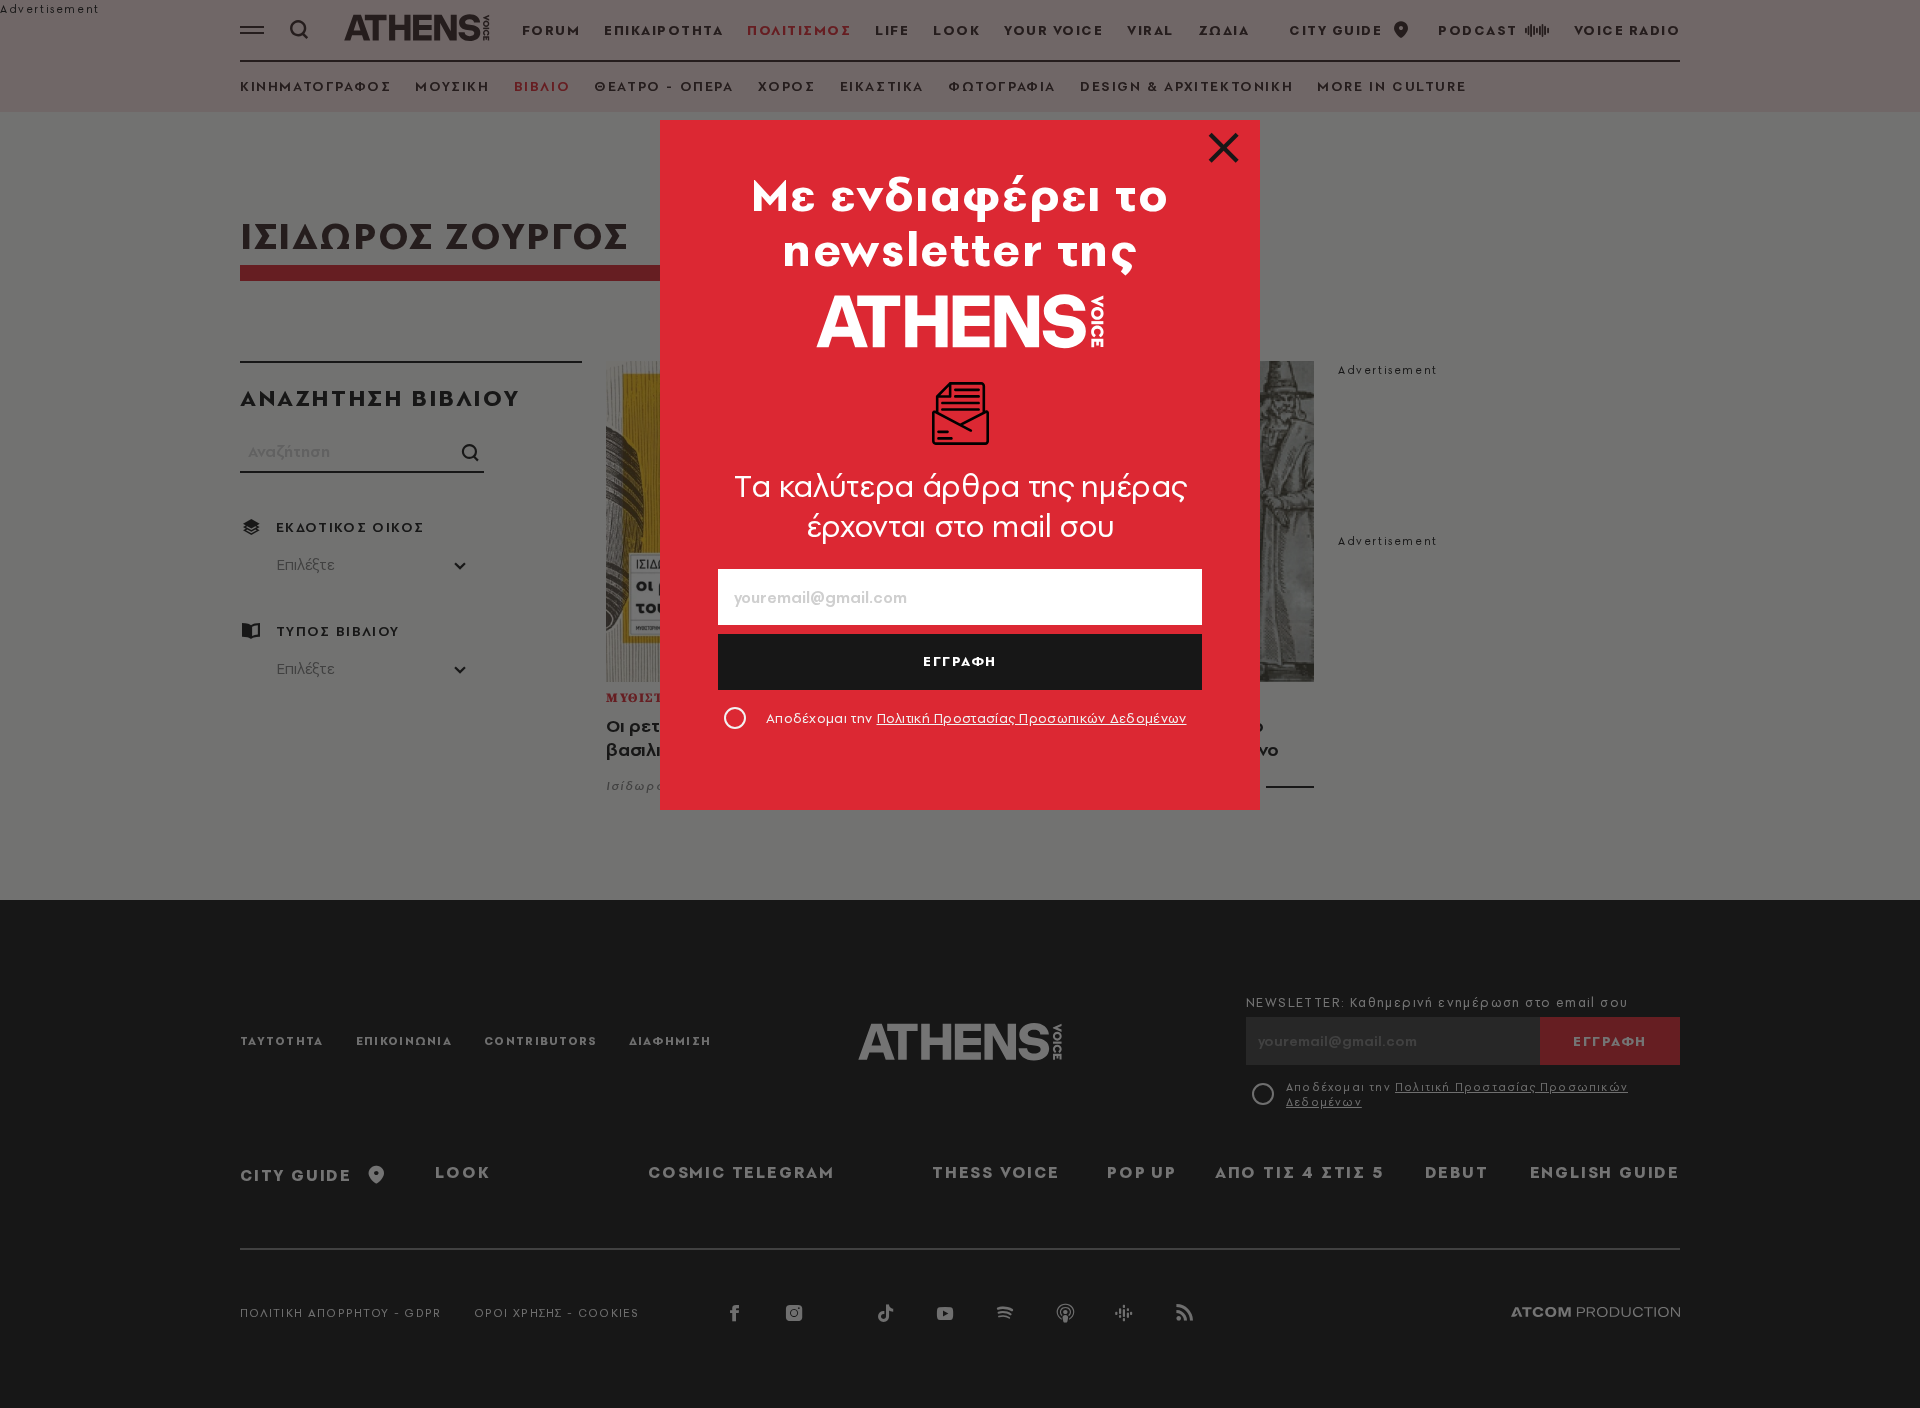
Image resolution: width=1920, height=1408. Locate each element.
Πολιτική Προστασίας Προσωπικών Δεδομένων (1032, 718)
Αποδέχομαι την (976, 718)
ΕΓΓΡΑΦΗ (960, 661)
